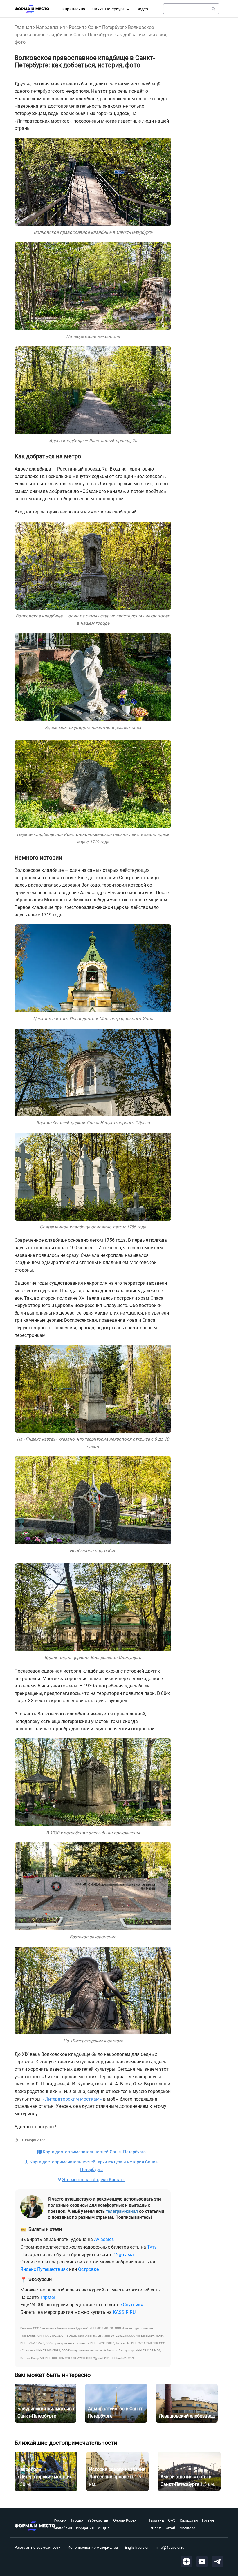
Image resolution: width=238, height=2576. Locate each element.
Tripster (47, 2297)
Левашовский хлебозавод (187, 2416)
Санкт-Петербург (108, 9)
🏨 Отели (81, 2525)
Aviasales (104, 2239)
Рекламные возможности (38, 2547)
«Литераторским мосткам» (72, 2099)
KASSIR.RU (124, 2312)
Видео (142, 9)
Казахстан (189, 2520)
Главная (23, 27)
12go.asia (124, 2255)
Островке (88, 2269)
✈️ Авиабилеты (87, 2540)
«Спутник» (132, 2305)
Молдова (187, 2528)
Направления (72, 9)
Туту (152, 2247)
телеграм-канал (122, 2211)
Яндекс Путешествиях (44, 2269)
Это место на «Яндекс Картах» (93, 2180)
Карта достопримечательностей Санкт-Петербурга (94, 2152)
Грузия (208, 2520)
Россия (76, 27)
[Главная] (32, 9)
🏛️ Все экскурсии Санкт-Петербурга (109, 2509)
